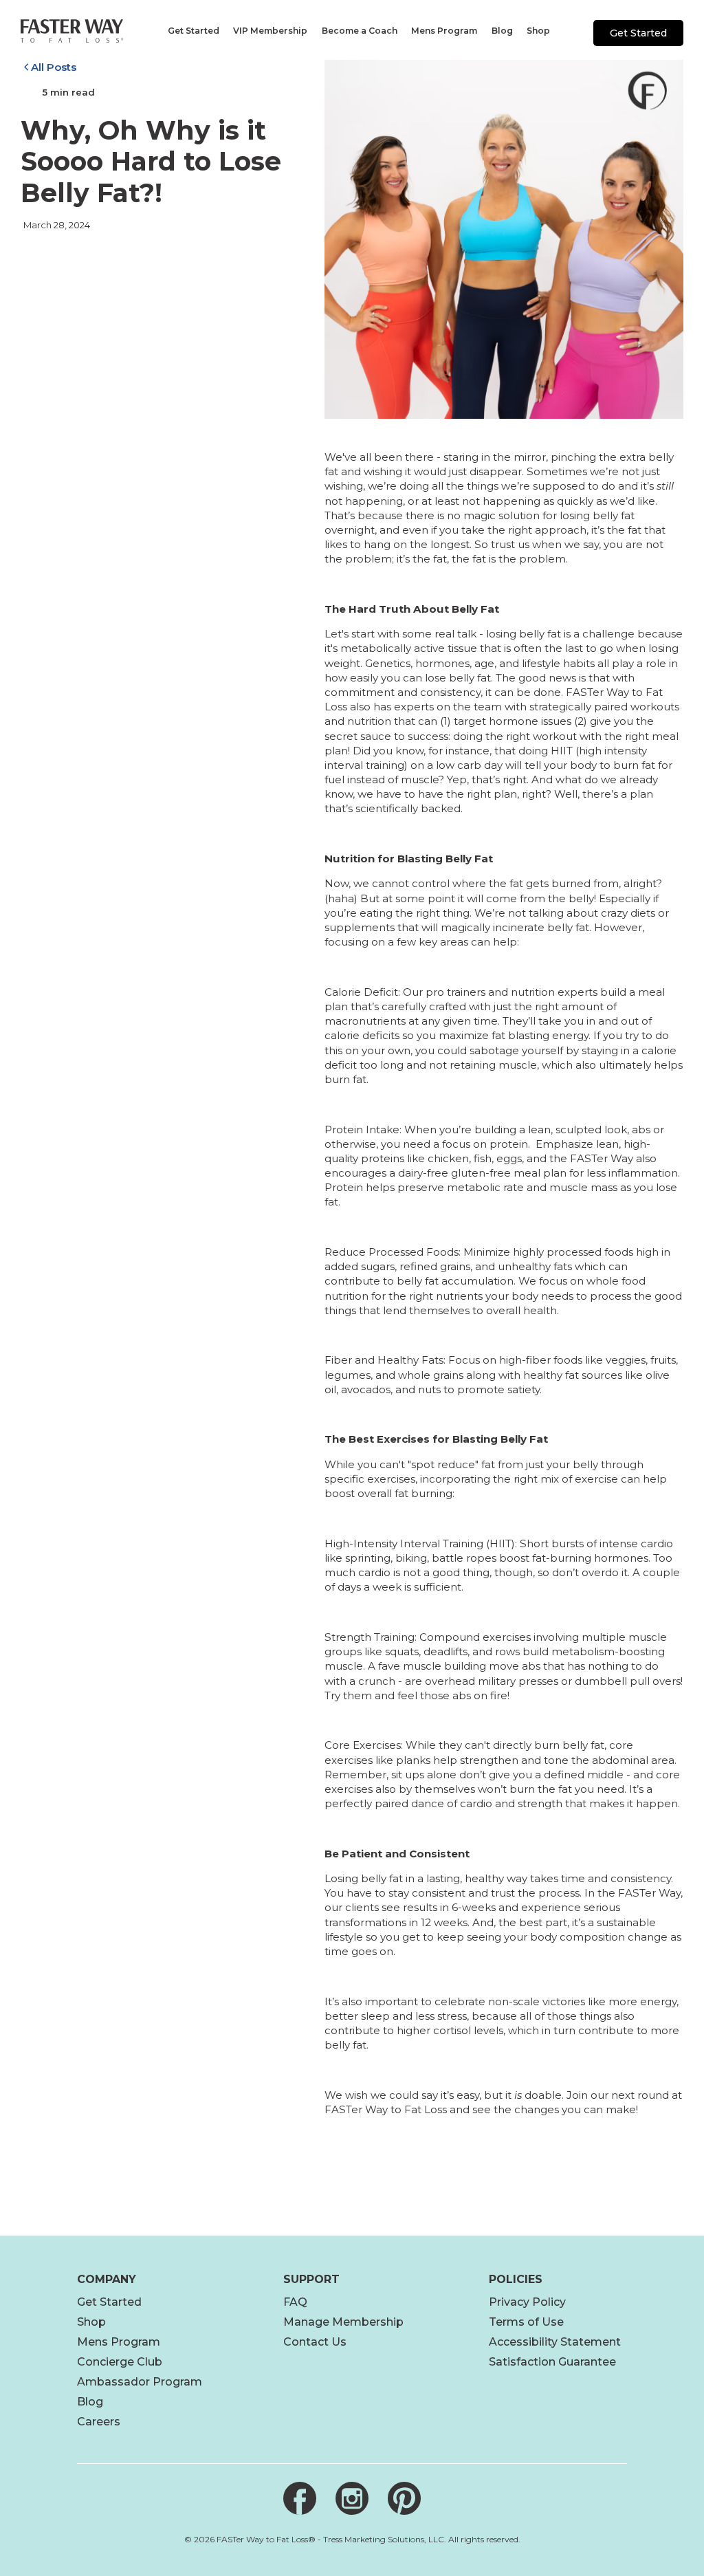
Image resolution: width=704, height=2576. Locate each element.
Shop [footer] (91, 2322)
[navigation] (192, 31)
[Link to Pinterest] (404, 2498)
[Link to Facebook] (300, 2498)
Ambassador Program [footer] (140, 2382)
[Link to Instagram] (352, 2498)
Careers (99, 2422)
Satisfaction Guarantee (552, 2362)
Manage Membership (343, 2322)
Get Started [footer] (109, 2302)
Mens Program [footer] (119, 2342)
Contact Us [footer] (315, 2342)
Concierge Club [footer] (120, 2362)
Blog (90, 2402)
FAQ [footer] (295, 2302)
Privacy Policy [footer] (527, 2302)
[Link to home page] (72, 31)
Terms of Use (526, 2322)
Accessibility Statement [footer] (555, 2342)
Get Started (638, 33)
